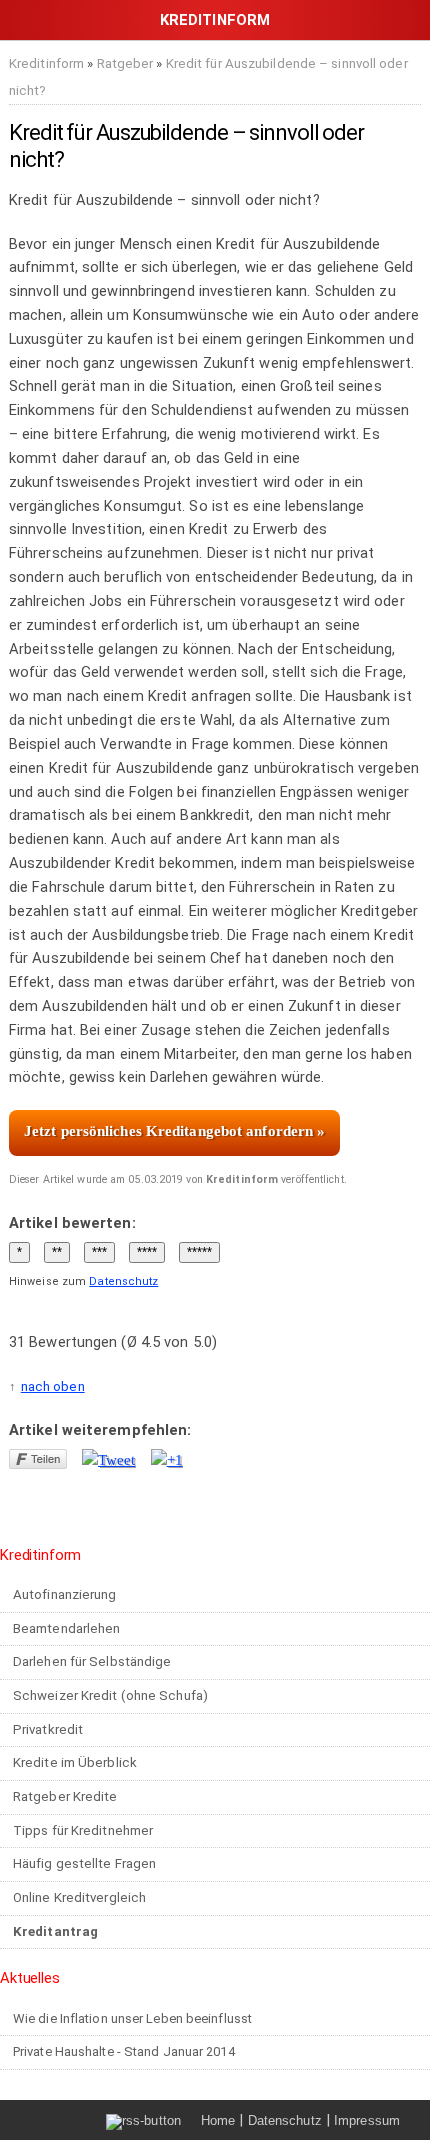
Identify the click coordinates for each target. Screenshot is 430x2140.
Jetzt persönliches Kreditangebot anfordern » (174, 1131)
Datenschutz (123, 1281)
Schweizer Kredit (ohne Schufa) (110, 1695)
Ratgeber (125, 63)
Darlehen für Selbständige (92, 1661)
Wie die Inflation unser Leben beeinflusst (132, 2018)
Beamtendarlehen (67, 1628)
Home (218, 2120)
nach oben (53, 1386)
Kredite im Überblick (75, 1762)
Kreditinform (46, 63)
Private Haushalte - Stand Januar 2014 (124, 2051)
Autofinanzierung (65, 1594)
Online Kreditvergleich (79, 1897)
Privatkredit (48, 1729)
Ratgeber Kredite (65, 1796)
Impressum (367, 2120)
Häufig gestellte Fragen (84, 1863)
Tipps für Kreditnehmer (83, 1830)
